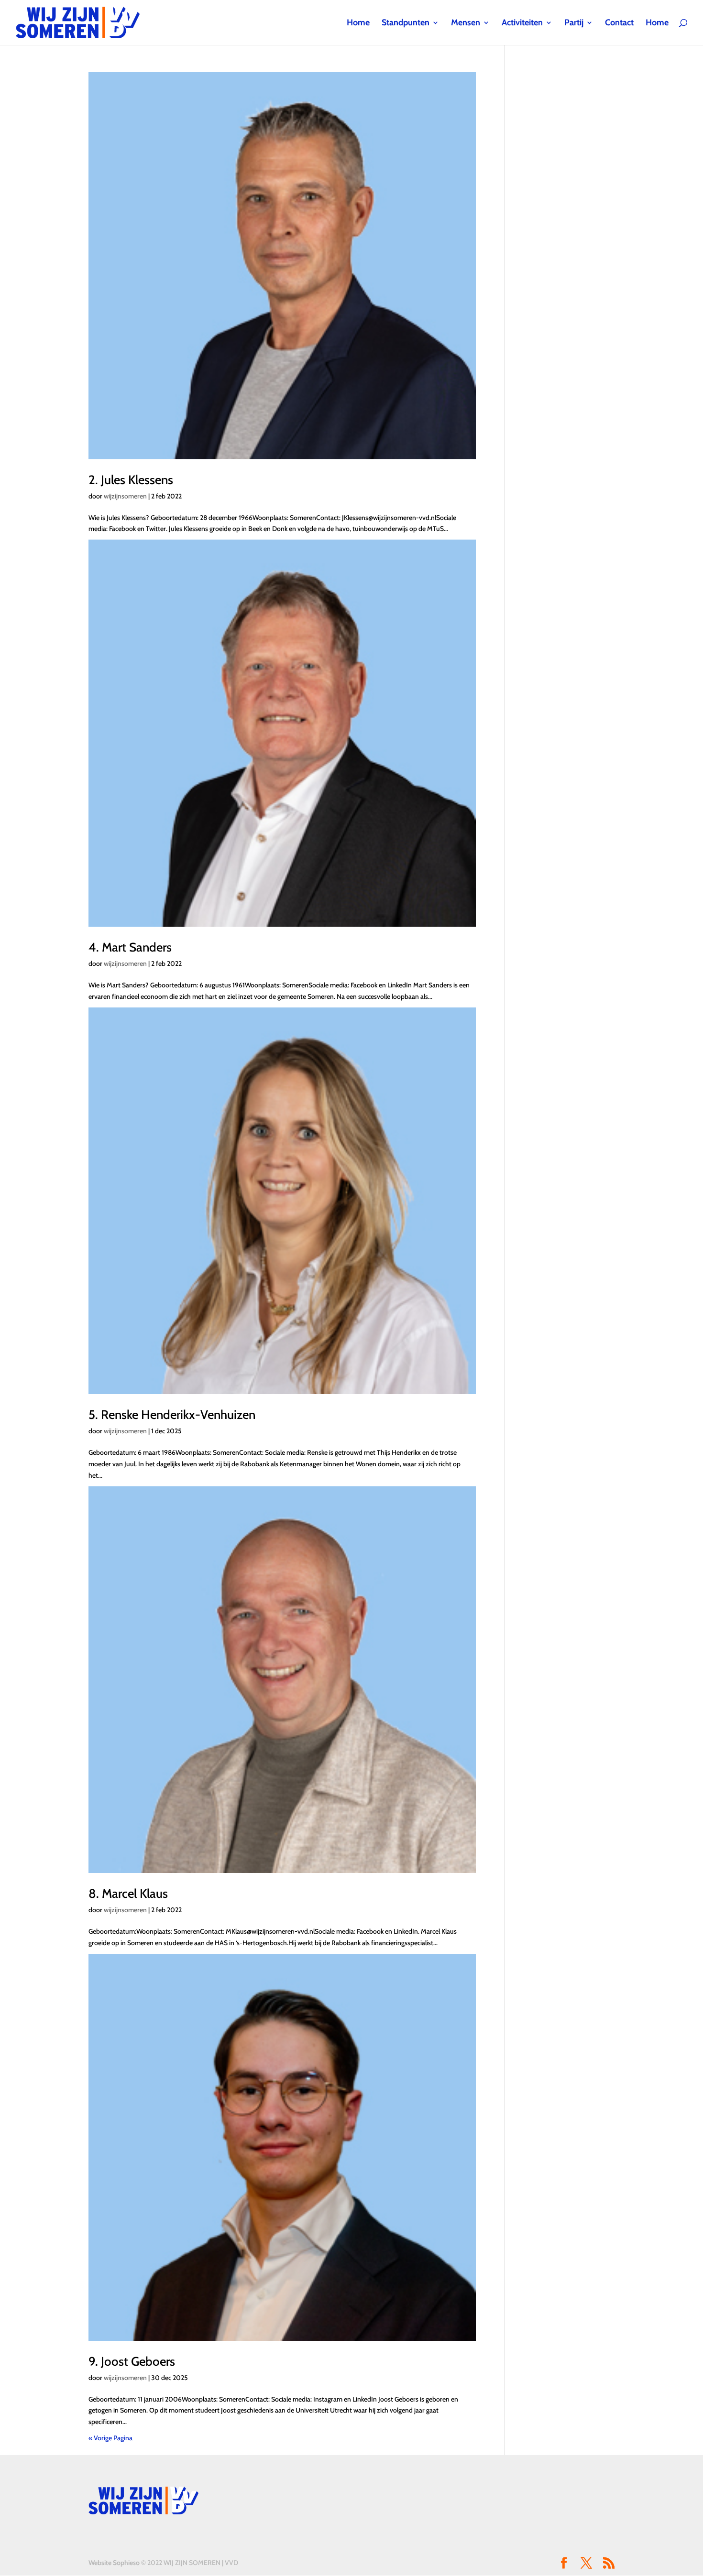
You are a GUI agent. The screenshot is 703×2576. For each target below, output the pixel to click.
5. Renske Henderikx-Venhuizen (172, 1415)
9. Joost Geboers (132, 2361)
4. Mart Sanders (130, 947)
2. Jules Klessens (131, 480)
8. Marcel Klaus (128, 1894)
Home (358, 23)
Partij (574, 23)
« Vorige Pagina (110, 2438)
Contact (619, 23)
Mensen (466, 23)
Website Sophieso (114, 2563)
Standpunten (406, 23)
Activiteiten (522, 23)
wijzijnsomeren (125, 496)
